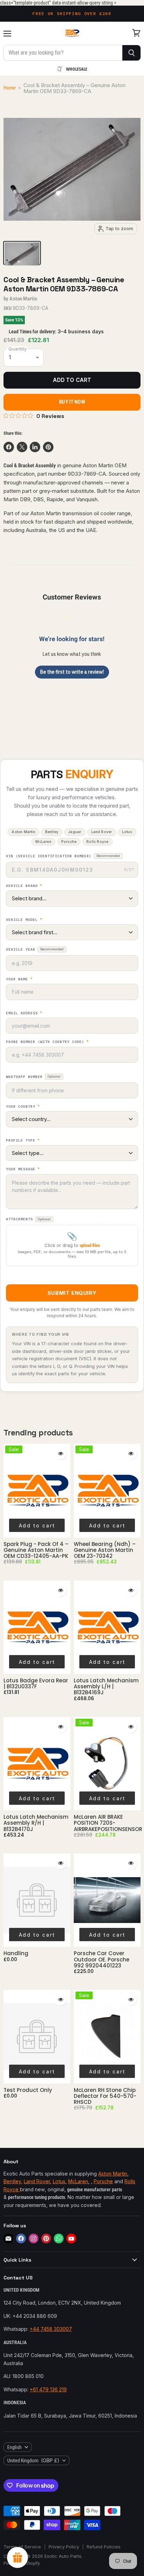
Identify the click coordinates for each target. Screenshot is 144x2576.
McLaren (78, 2181)
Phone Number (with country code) (47, 1042)
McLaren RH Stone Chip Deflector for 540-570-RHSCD (105, 2096)
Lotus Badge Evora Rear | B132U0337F (36, 1683)
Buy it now (72, 402)
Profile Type (23, 1141)
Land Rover (37, 2181)
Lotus (59, 2181)
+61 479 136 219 (48, 2389)
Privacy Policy (64, 2547)
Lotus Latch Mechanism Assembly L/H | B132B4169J (106, 1687)
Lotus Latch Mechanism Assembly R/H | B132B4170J (36, 1823)
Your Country (23, 1107)
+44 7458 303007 (51, 2329)
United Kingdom (33, 2460)
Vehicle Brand (24, 886)
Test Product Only (28, 2090)
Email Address (24, 1013)
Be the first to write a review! (72, 672)
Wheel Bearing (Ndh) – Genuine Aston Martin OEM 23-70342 (105, 1550)
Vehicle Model (24, 920)
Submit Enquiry (72, 1293)
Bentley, (13, 2181)
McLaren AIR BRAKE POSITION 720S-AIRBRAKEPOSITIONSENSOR (108, 1823)
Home (10, 88)
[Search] (132, 53)
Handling (16, 1953)
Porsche (103, 2181)
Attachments (28, 1219)
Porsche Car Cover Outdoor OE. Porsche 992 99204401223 (102, 1959)
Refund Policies (104, 2547)
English (15, 2447)
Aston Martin (23, 299)
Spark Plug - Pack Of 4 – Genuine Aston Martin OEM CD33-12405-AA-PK (36, 1550)
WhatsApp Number (33, 1077)
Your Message (23, 1169)
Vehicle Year (35, 949)
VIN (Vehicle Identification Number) (63, 856)
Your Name (19, 979)
